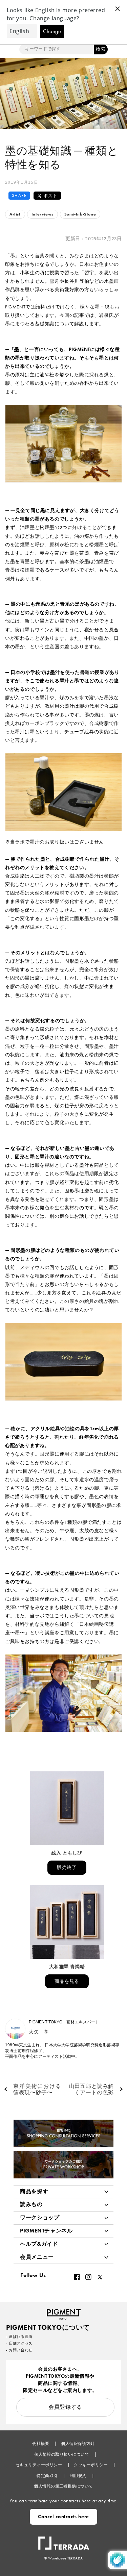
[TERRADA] (64, 2540)
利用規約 (79, 2476)
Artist (15, 214)
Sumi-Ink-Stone (80, 214)
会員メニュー (37, 2257)
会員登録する (65, 2407)
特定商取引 (48, 2476)
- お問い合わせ (19, 2350)
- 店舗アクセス (19, 2343)
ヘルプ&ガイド (39, 2244)
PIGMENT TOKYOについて (48, 2327)
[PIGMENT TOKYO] (64, 2312)
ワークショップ (40, 2217)
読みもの (31, 2204)
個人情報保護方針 (78, 2444)
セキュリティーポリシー (39, 2465)
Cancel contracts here (63, 2517)
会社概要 (41, 2444)
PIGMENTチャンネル (46, 2231)
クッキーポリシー (91, 2465)
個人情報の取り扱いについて (62, 2454)
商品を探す (34, 2191)
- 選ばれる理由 (19, 2337)
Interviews (43, 214)
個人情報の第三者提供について (63, 2486)
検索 (101, 49)
